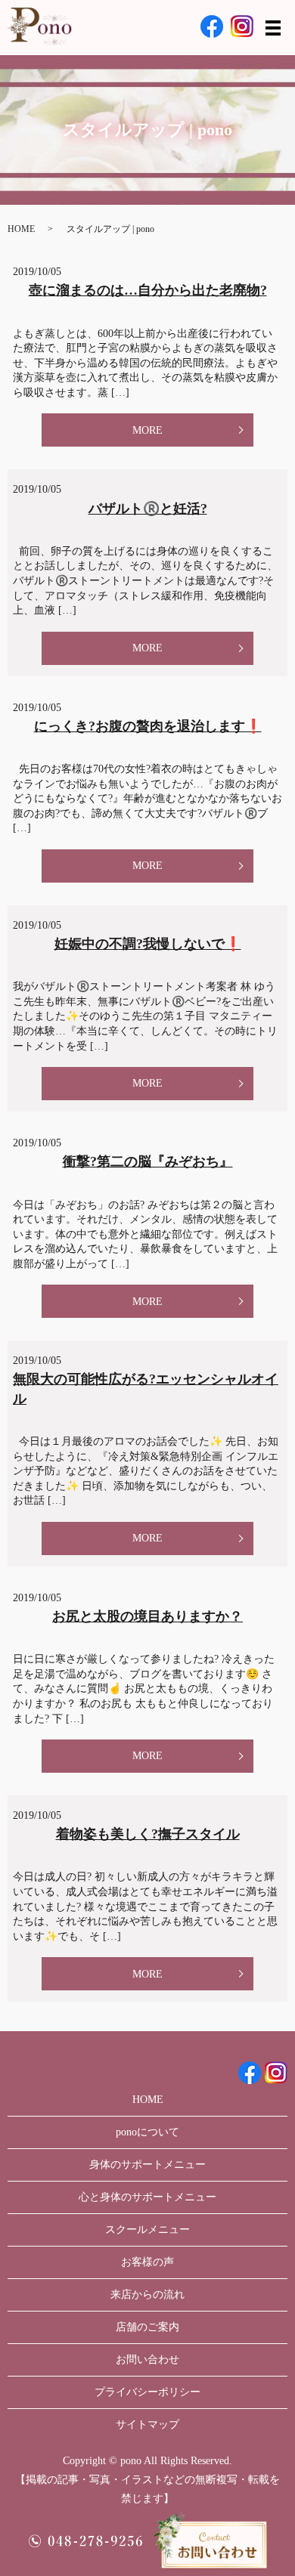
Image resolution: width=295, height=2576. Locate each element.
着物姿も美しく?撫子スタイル (148, 1834)
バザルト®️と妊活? (148, 509)
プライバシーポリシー (147, 2392)
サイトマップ (147, 2424)
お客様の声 (147, 2262)
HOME (21, 229)
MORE (147, 430)
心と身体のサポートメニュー (147, 2197)
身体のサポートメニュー (147, 2165)
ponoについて (147, 2132)
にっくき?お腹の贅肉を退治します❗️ (148, 726)
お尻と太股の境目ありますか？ (147, 1616)
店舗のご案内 (147, 2327)
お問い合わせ (147, 2360)
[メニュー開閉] (273, 28)
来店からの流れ (147, 2295)
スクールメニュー (147, 2230)
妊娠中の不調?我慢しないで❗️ (148, 944)
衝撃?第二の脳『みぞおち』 (148, 1161)
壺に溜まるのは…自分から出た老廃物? (148, 290)
